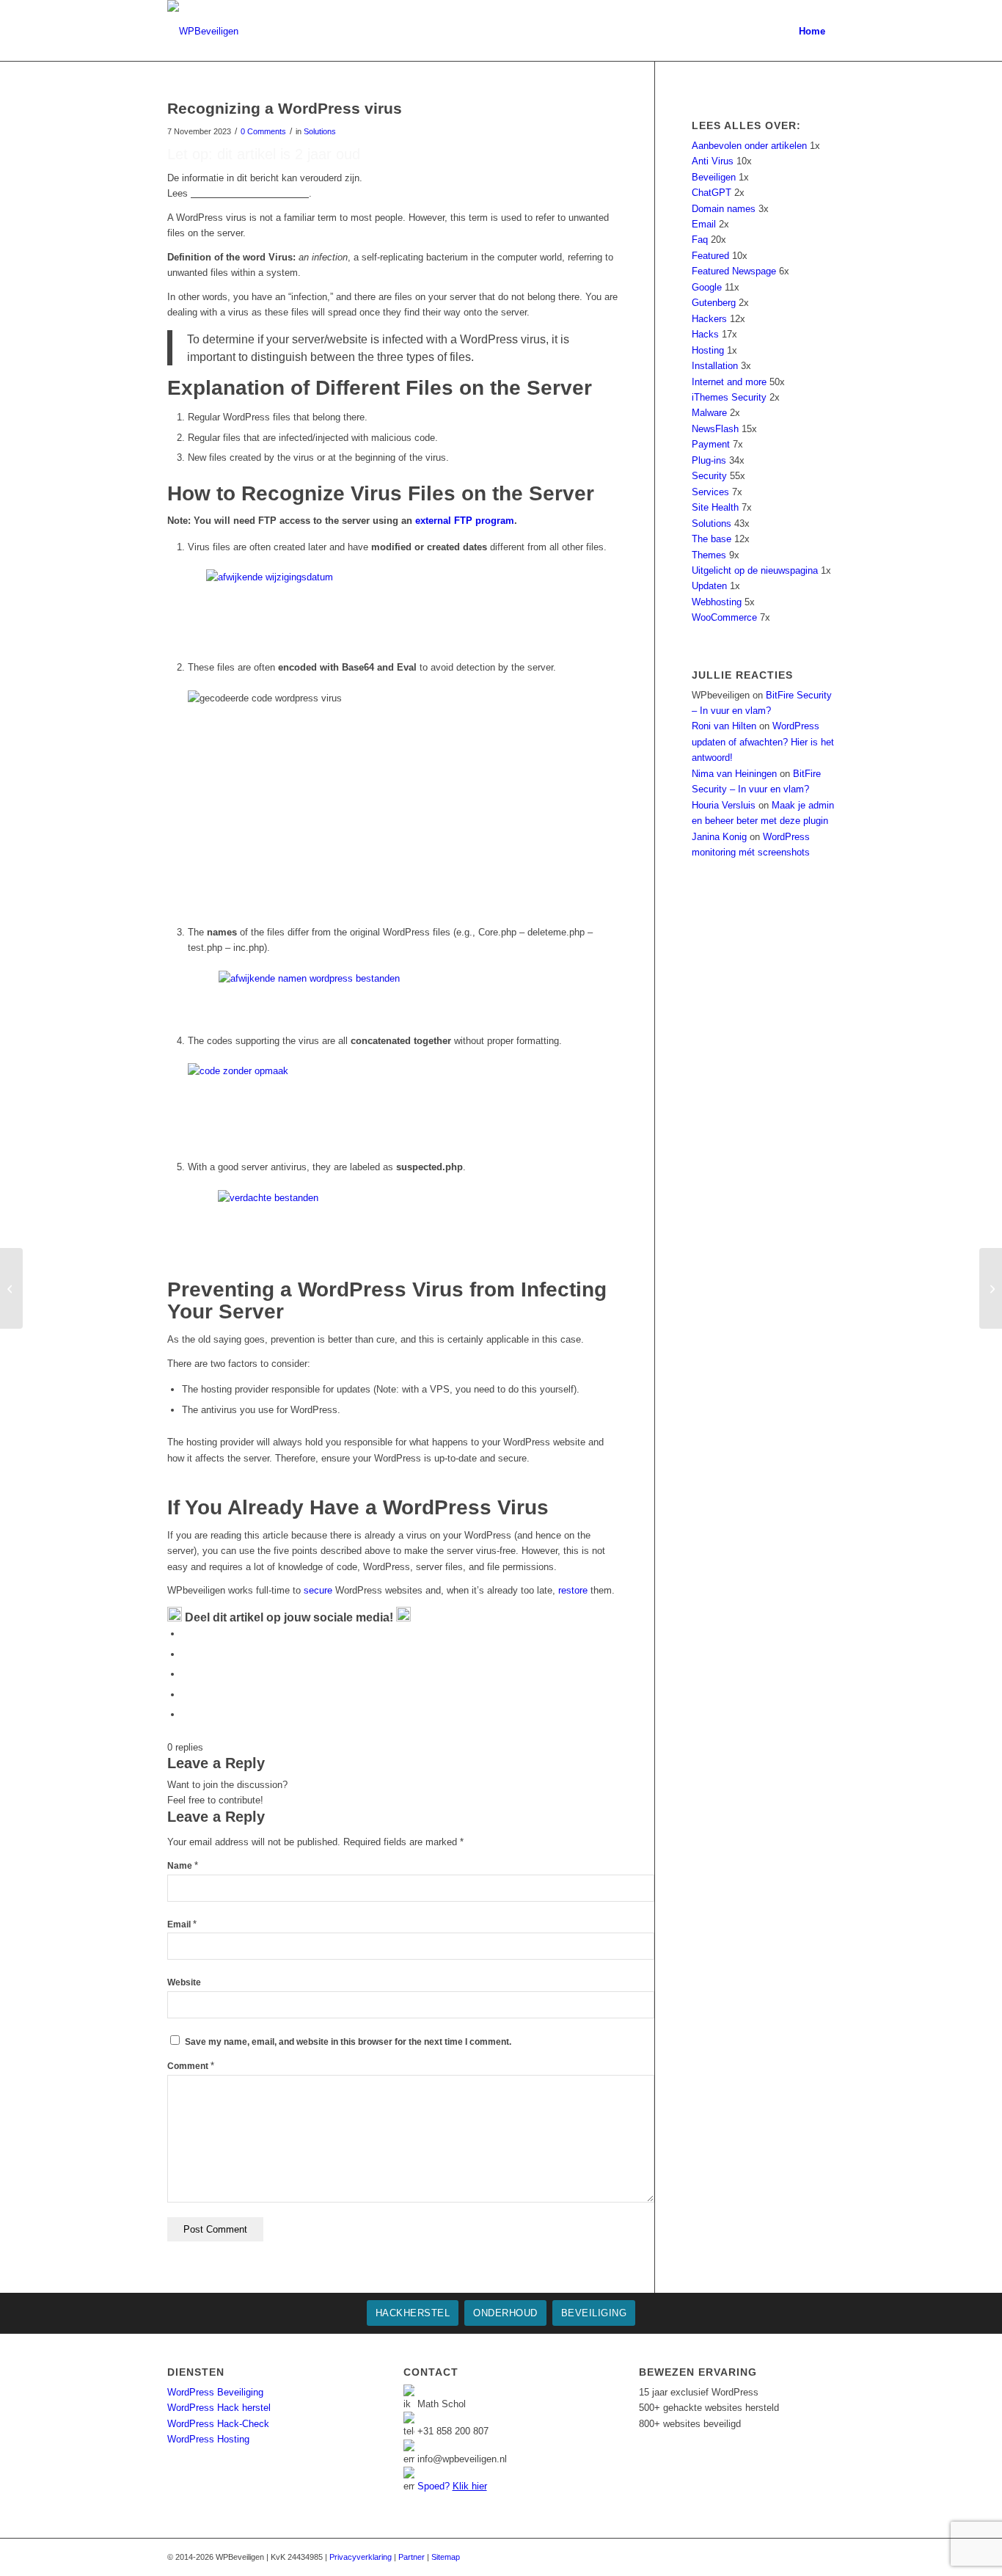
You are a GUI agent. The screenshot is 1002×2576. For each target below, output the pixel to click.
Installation (715, 366)
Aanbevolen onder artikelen (749, 146)
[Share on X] (186, 1654)
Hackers (709, 319)
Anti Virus (713, 161)
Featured (710, 256)
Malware (709, 413)
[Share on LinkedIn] (186, 1694)
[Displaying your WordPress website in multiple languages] (11, 1288)
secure (318, 1590)
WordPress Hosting (208, 2439)
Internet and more (729, 382)
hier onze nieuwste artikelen (250, 193)
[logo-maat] (203, 31)
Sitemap (446, 2557)
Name (183, 1866)
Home (812, 31)
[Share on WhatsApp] (186, 1674)
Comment (191, 2066)
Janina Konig (719, 837)
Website (184, 1982)
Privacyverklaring (361, 2557)
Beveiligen (714, 177)
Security (709, 476)
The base (712, 539)
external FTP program (465, 521)
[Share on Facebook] (186, 1634)
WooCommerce (724, 617)
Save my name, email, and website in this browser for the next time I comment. (348, 2042)
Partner (412, 2557)
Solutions (320, 131)
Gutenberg (714, 303)
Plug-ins (709, 460)
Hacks (705, 334)
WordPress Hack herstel (219, 2408)
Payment (711, 444)
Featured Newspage (734, 271)
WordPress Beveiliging (215, 2392)
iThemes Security (729, 397)
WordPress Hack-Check (218, 2424)
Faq (700, 240)
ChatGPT (712, 193)
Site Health (715, 507)
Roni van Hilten (724, 726)
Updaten (709, 586)
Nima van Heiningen (734, 774)
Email (182, 1924)
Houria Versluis (724, 805)
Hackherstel (413, 2313)
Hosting (708, 350)
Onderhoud (505, 2313)
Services (710, 492)
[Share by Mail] (186, 1714)
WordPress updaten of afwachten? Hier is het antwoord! (763, 742)
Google (707, 287)
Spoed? (452, 2486)
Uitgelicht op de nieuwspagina (755, 570)
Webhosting (717, 602)
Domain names (724, 209)
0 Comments (263, 131)
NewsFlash (715, 429)
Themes (709, 555)
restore (573, 1590)
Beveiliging (594, 2313)
